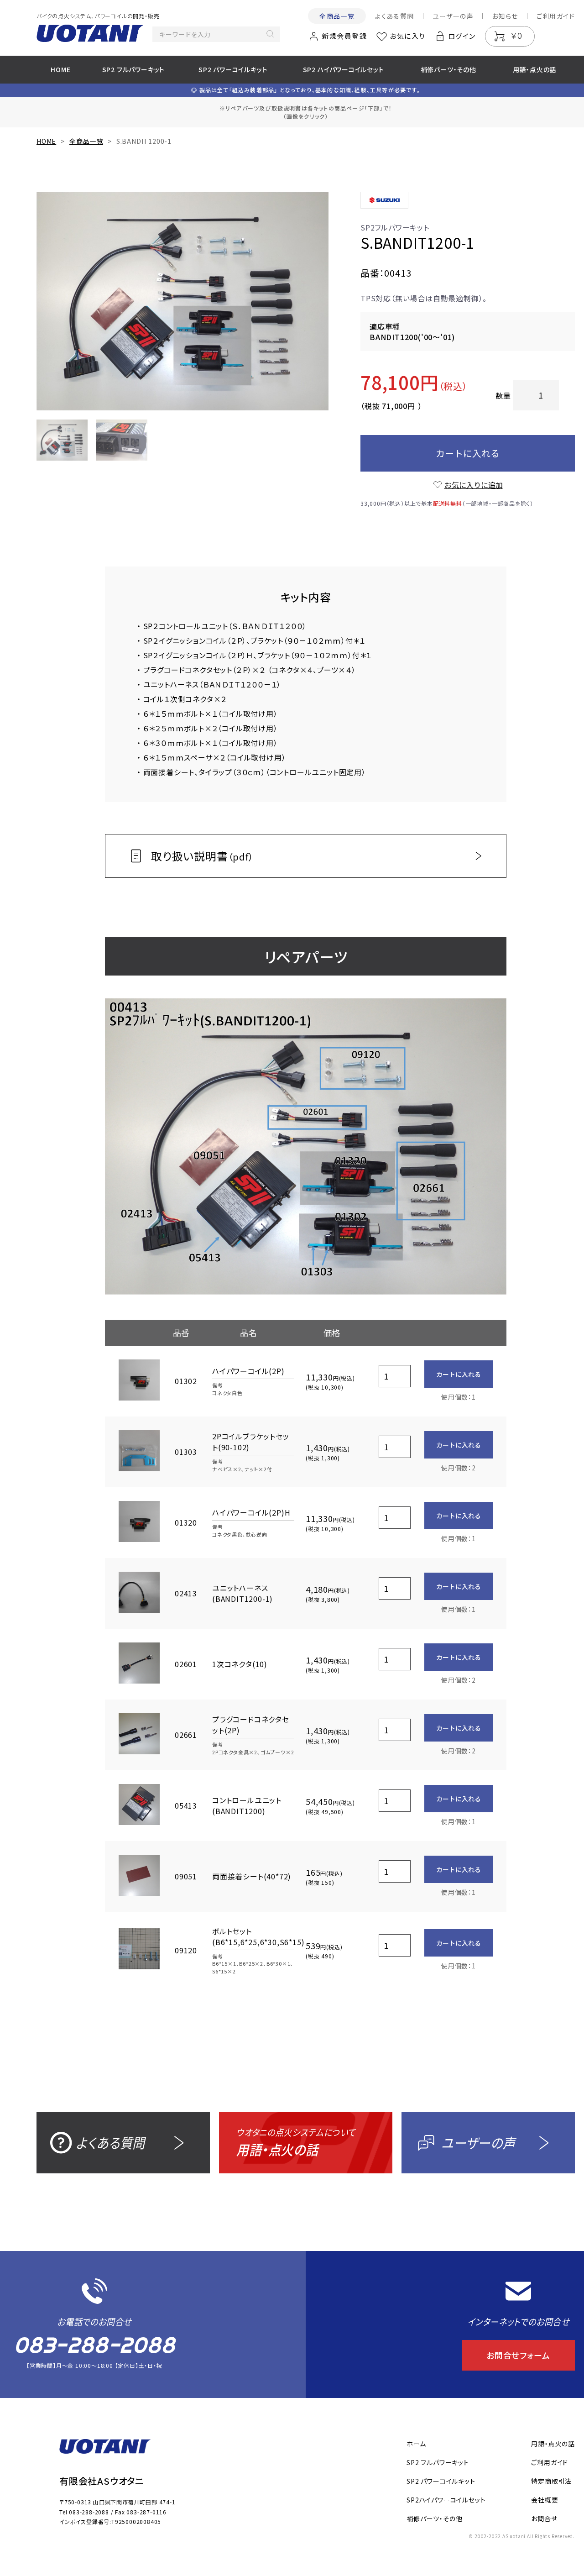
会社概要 (545, 2500)
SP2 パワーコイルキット (233, 69)
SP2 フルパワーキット (134, 69)
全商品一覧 (337, 16)
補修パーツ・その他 (448, 69)
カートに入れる (468, 453)
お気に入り (407, 36)
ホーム (416, 2444)
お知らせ (505, 16)
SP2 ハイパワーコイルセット (344, 69)
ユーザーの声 (453, 16)
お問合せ (544, 2518)
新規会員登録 (344, 36)
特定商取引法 (551, 2481)
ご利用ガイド (556, 16)
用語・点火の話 (535, 69)
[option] (182, 301)
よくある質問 (394, 16)
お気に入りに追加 (474, 485)
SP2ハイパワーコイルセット (446, 2500)
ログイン (462, 36)
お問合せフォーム (518, 2355)
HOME (60, 69)
